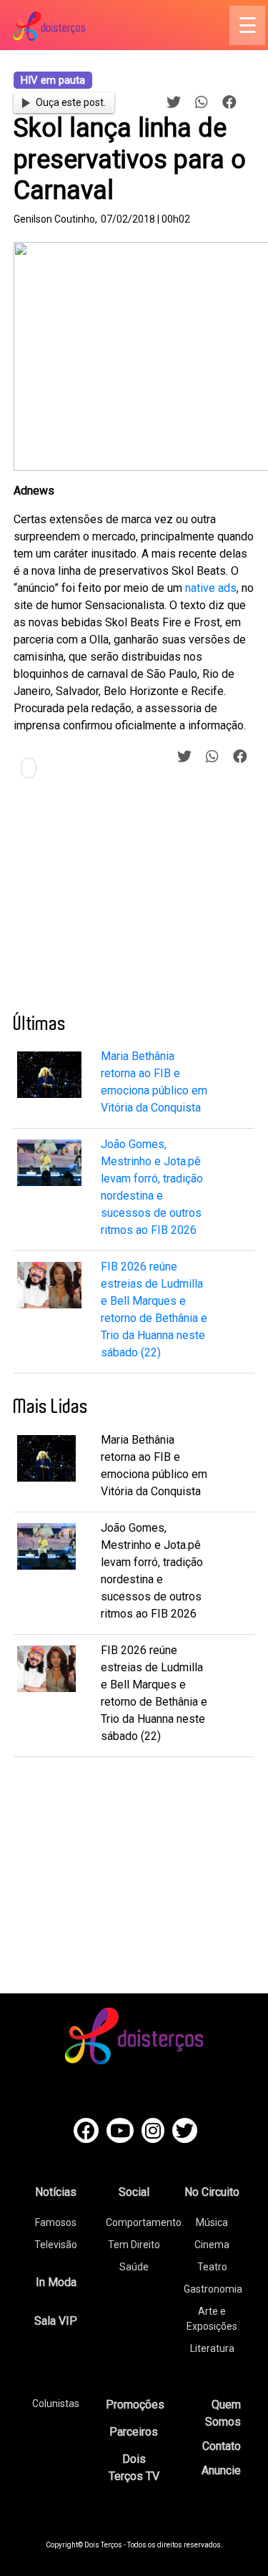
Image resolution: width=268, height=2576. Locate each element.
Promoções (135, 2405)
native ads (211, 588)
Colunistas (56, 2404)
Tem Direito (134, 2245)
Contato (222, 2446)
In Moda (56, 2282)
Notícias (56, 2192)
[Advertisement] (121, 901)
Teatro (212, 2267)
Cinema (212, 2245)
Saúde (134, 2267)
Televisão (56, 2245)
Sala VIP (56, 2321)
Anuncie (221, 2470)
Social (134, 2192)
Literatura (212, 2348)
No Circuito (212, 2192)
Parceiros (134, 2432)
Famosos (56, 2222)
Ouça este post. (71, 102)
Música (212, 2222)
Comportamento (144, 2222)
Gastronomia (213, 2289)
